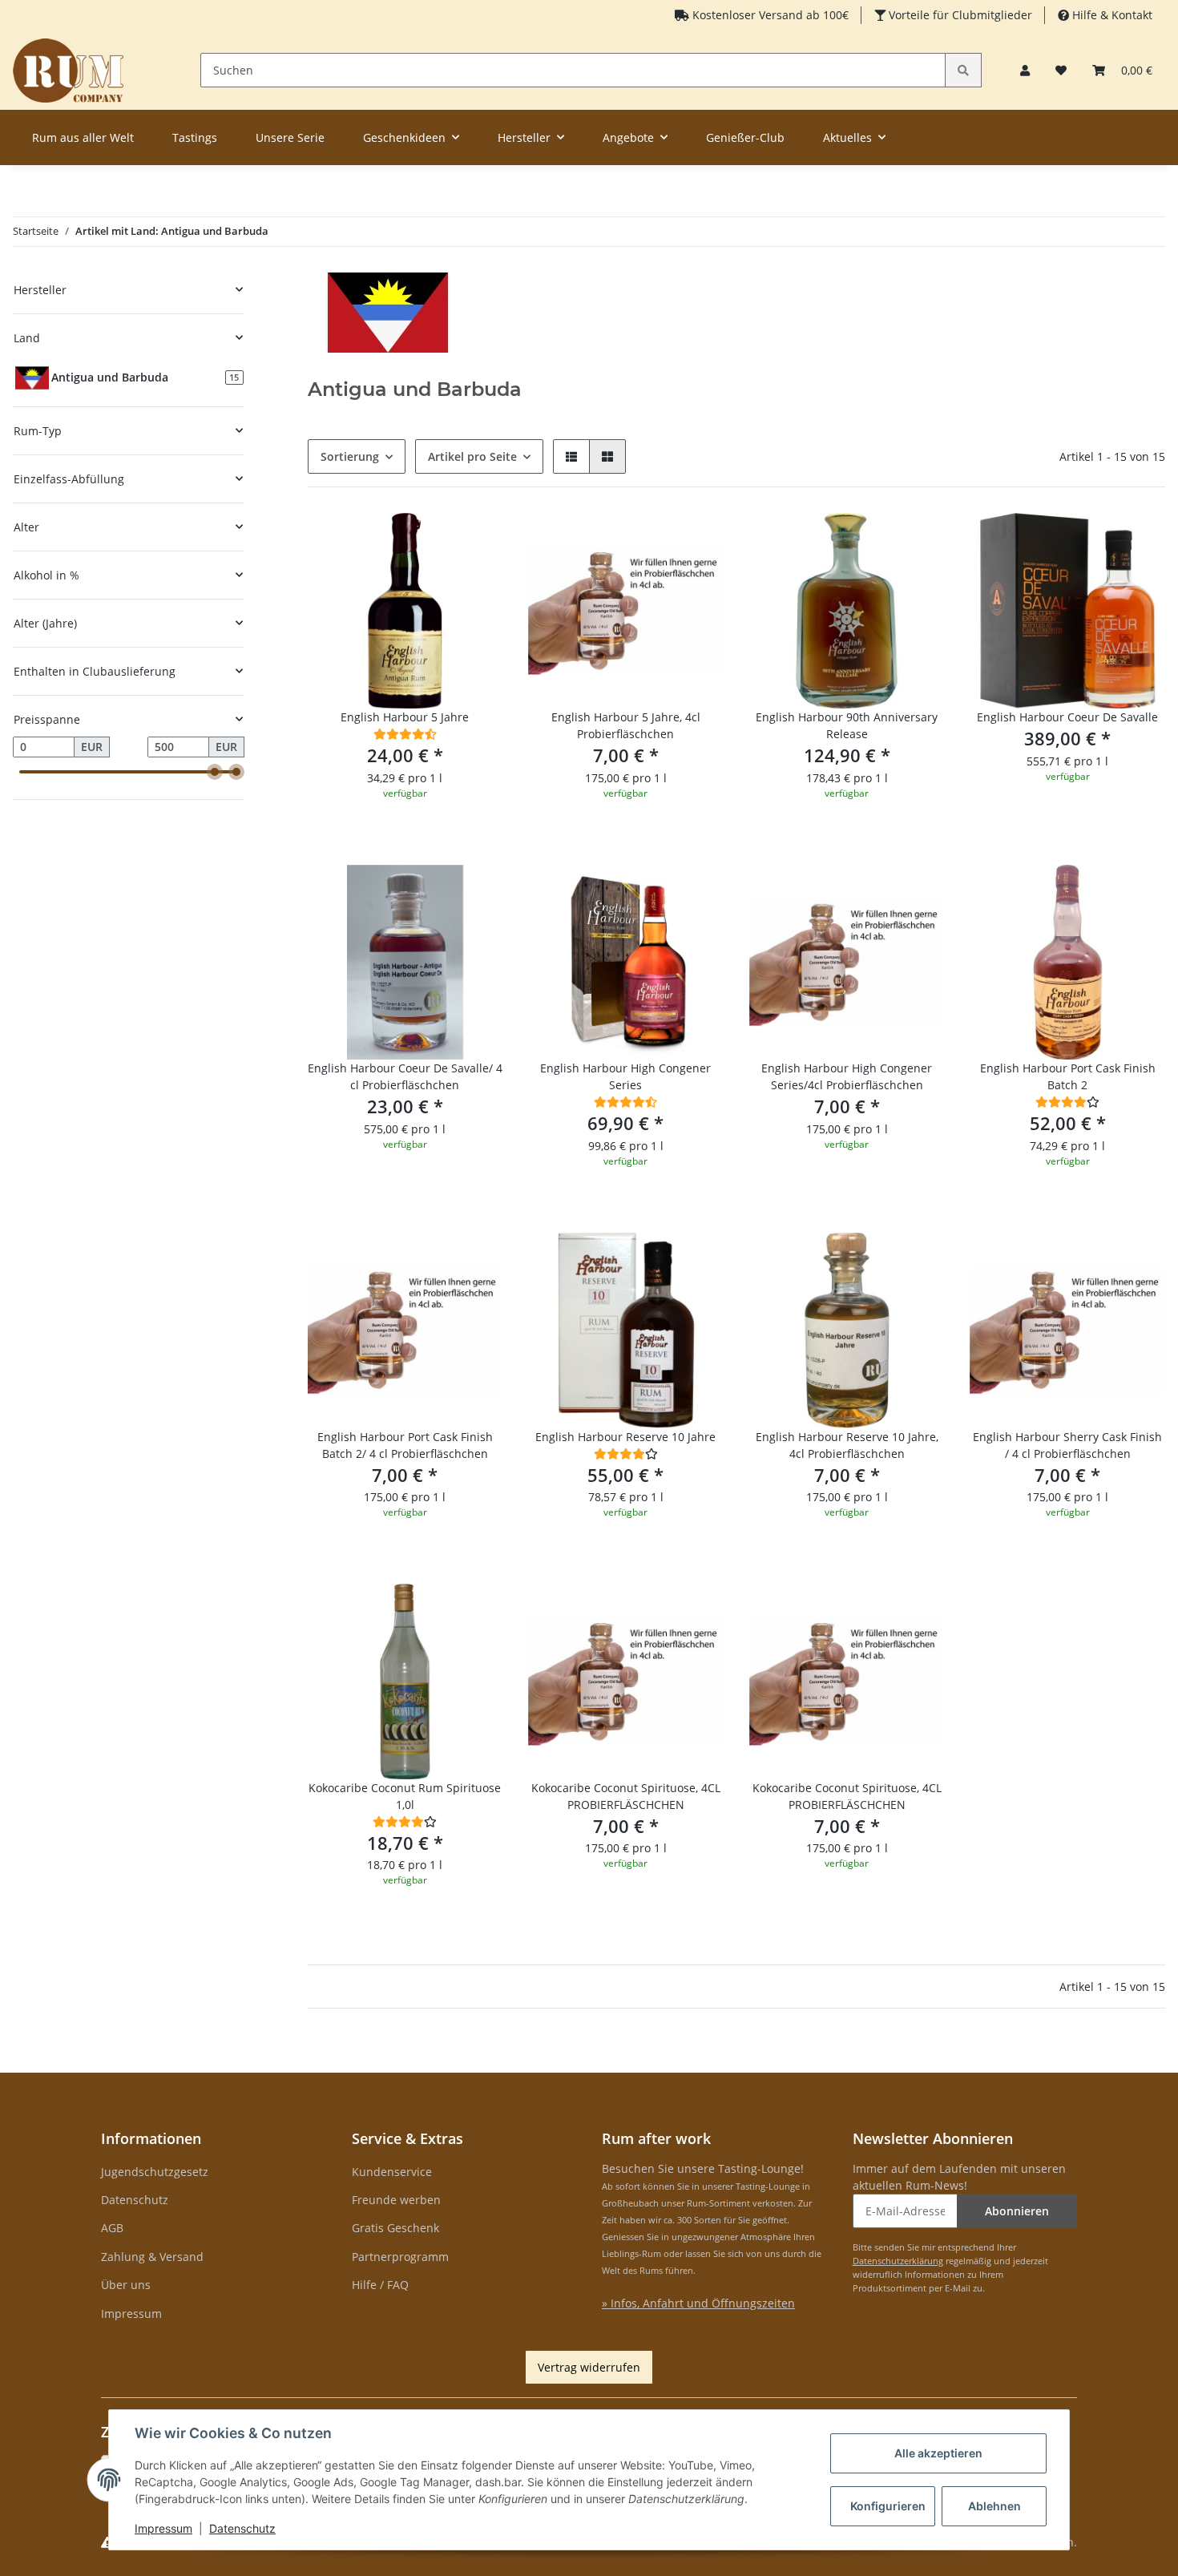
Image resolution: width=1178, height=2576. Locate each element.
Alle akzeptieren (938, 2453)
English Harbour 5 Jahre (405, 717)
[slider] (215, 772)
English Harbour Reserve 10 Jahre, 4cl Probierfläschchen (847, 1445)
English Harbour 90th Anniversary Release (847, 725)
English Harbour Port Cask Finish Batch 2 (1068, 1076)
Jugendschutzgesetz (155, 2172)
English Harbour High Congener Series (625, 1076)
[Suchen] (963, 70)
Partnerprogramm (400, 2257)
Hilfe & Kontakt (1111, 15)
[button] (1025, 70)
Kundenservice (392, 2172)
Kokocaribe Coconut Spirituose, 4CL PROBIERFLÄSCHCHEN (626, 1796)
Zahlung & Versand (152, 2257)
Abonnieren (1017, 2211)
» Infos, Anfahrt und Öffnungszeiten (698, 2303)
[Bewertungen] (405, 734)
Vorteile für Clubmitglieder (959, 15)
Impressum (131, 2314)
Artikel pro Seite (472, 456)
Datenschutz (135, 2200)
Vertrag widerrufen (589, 2367)
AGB (112, 2228)
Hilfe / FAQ (380, 2285)
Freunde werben (396, 2200)
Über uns (126, 2285)
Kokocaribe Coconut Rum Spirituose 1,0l (405, 1796)
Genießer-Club (745, 137)
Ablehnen (994, 2506)
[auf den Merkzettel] (475, 540)
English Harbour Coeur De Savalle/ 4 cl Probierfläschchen (405, 1076)
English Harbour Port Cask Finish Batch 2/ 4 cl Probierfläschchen (405, 1445)
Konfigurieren (888, 2506)
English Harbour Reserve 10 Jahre (625, 1437)
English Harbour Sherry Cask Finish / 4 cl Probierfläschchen (1067, 1445)
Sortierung (350, 456)
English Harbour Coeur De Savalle (1067, 717)
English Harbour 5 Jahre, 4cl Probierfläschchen (626, 725)
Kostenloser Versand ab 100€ (769, 15)
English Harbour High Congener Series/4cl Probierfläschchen (847, 1076)
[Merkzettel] (1061, 70)
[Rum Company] (68, 70)
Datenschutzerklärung (898, 2261)
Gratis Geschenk (395, 2228)
